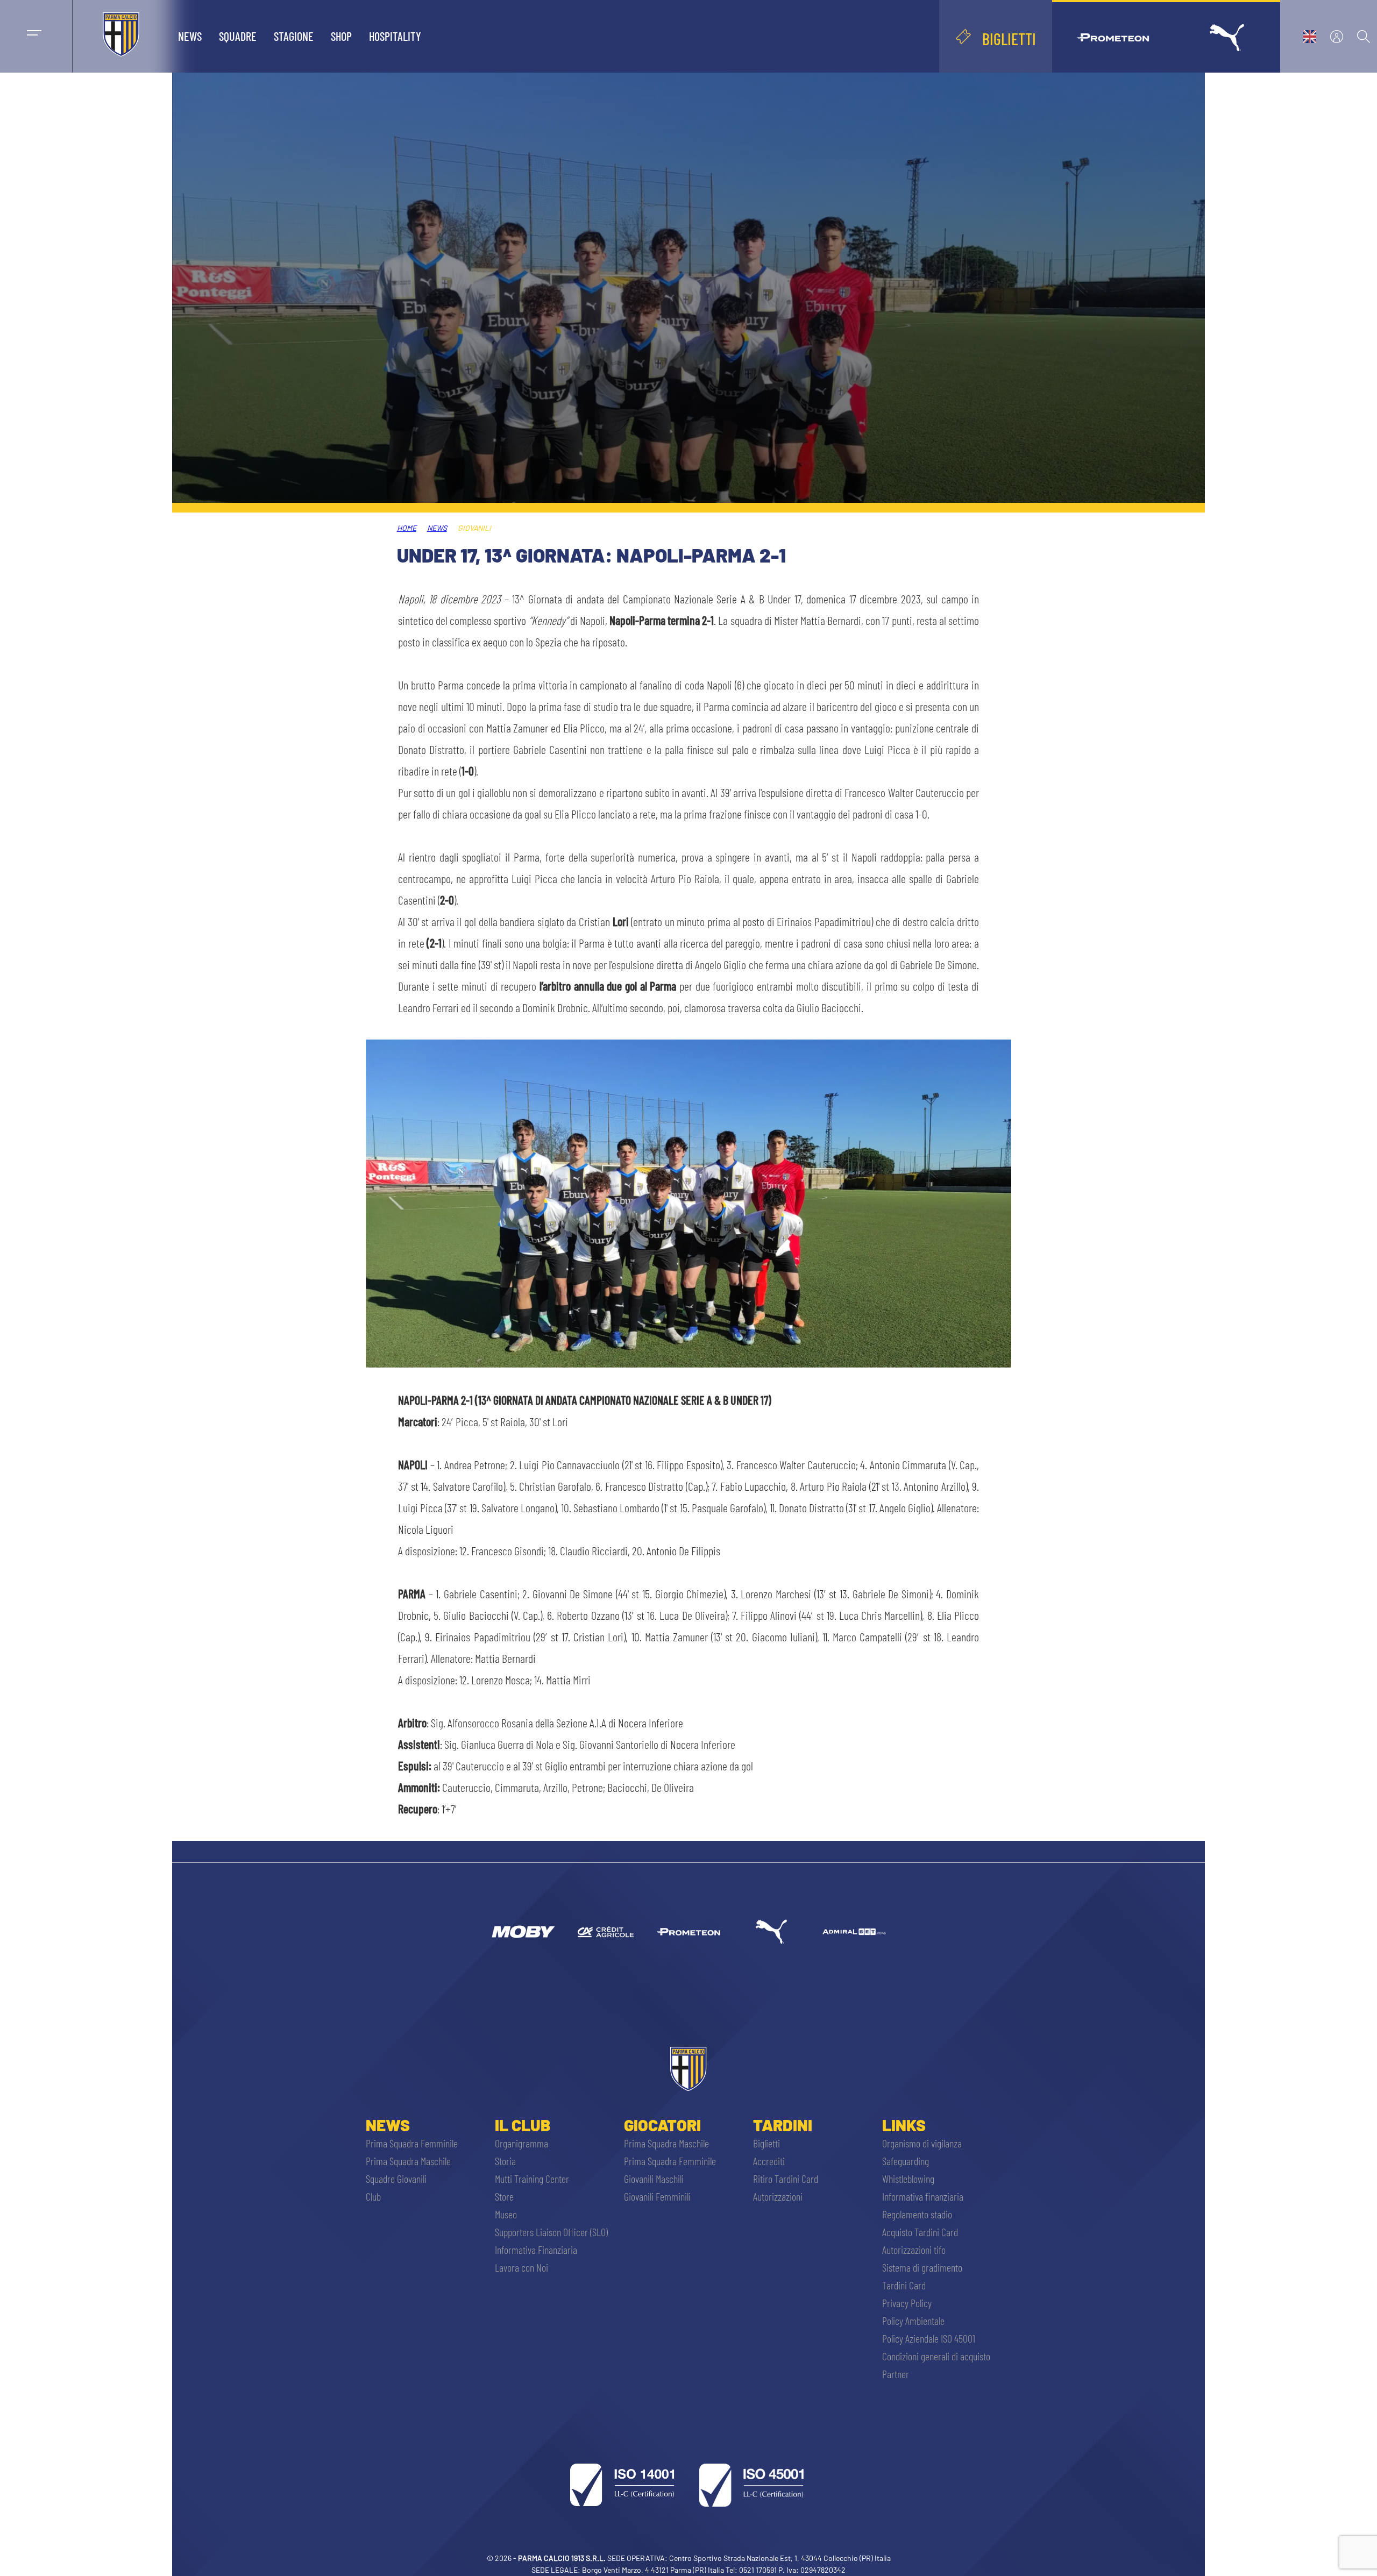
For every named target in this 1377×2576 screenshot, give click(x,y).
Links (904, 2125)
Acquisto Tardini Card (920, 2232)
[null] (523, 1932)
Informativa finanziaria (923, 2196)
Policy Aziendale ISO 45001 (929, 2338)
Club (373, 2196)
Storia (505, 2161)
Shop (341, 36)
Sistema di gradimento (922, 2267)
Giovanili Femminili (657, 2196)
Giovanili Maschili (654, 2179)
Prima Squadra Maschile (408, 2161)
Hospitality (395, 36)
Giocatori (662, 2125)
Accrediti (769, 2161)
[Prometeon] (688, 1932)
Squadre (238, 36)
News (190, 36)
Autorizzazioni (778, 2196)
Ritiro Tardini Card (786, 2179)
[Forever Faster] (771, 1932)
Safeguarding (906, 2161)
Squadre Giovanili (396, 2179)
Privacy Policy (907, 2303)
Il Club (523, 2125)
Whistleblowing (908, 2179)
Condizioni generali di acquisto (936, 2356)
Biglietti (766, 2143)
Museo (506, 2214)
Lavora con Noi (521, 2267)
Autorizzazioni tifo (914, 2250)
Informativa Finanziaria (536, 2250)
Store (504, 2196)
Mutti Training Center (532, 2179)
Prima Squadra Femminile (412, 2143)
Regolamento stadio (917, 2214)
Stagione (294, 36)
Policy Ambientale (913, 2321)
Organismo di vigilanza (922, 2143)
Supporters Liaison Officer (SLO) (551, 2232)
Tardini (783, 2125)
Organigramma (521, 2143)
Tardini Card (904, 2285)
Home (407, 528)
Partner (896, 2374)
